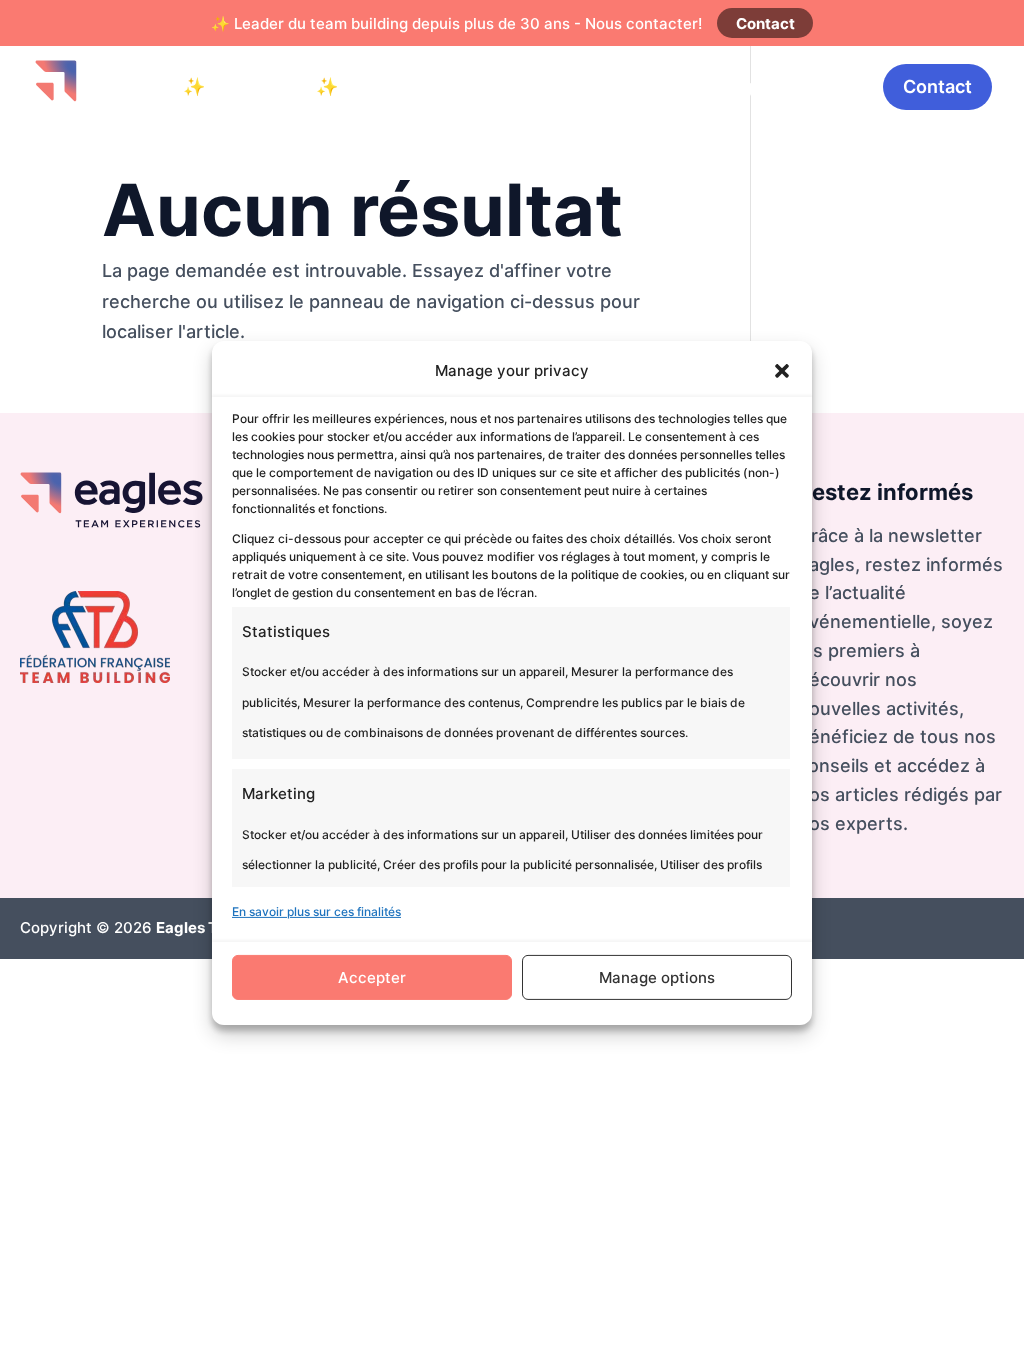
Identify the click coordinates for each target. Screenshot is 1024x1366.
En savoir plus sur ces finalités (316, 911)
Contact (765, 23)
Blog (732, 86)
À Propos (817, 86)
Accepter (372, 977)
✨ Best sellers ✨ (260, 86)
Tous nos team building (586, 86)
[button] (782, 371)
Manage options (657, 977)
